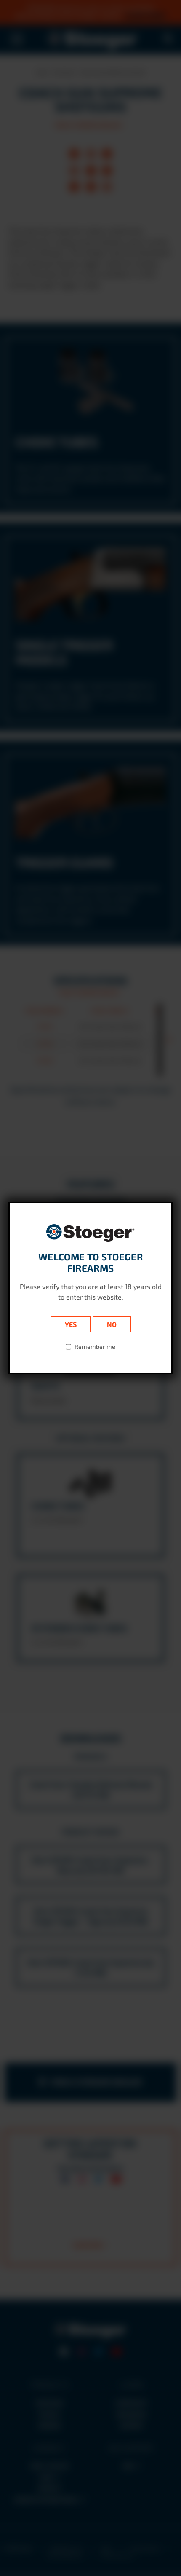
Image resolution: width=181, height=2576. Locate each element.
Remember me (95, 1347)
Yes (71, 1324)
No (112, 1324)
